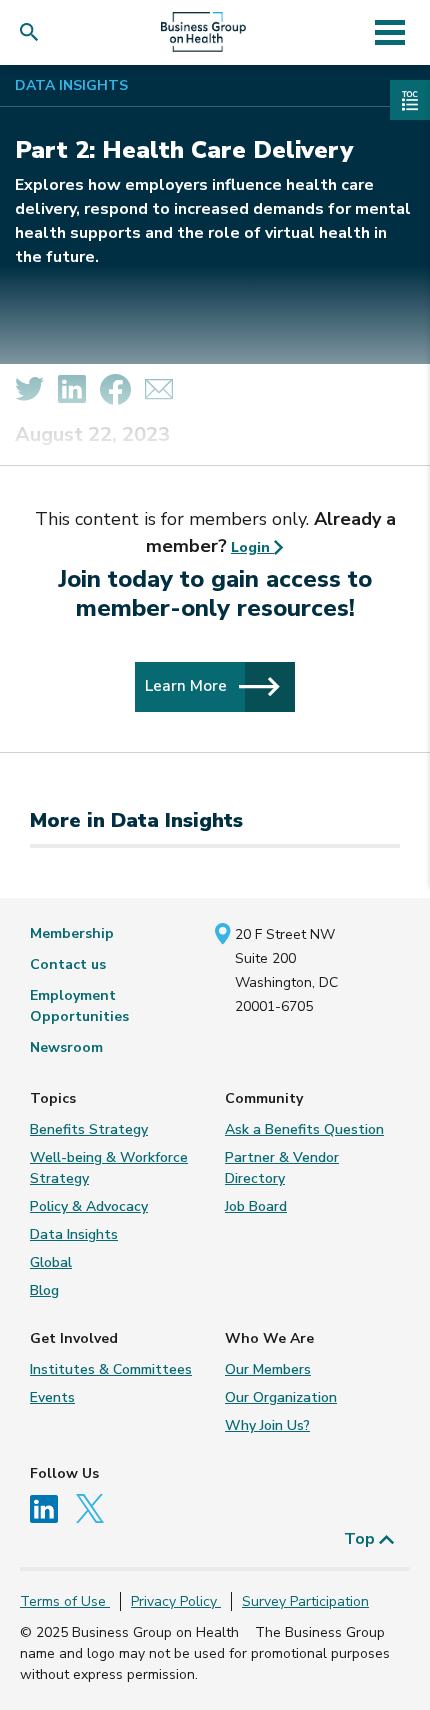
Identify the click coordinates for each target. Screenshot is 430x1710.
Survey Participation (305, 1601)
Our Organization (281, 1397)
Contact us (68, 964)
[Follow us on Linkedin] (51, 1507)
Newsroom (66, 1047)
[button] (33, 32)
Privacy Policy (176, 1601)
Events (52, 1397)
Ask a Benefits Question (304, 1129)
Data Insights (71, 85)
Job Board (256, 1206)
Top (361, 1539)
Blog (44, 1290)
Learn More (188, 685)
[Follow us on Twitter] (95, 1507)
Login (252, 547)
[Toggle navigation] (389, 32)
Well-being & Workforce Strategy (109, 1168)
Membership (72, 933)
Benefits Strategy (89, 1129)
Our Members (268, 1369)
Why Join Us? (267, 1425)
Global (51, 1262)
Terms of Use (65, 1601)
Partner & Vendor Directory (282, 1168)
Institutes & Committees (111, 1369)
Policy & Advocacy (89, 1206)
